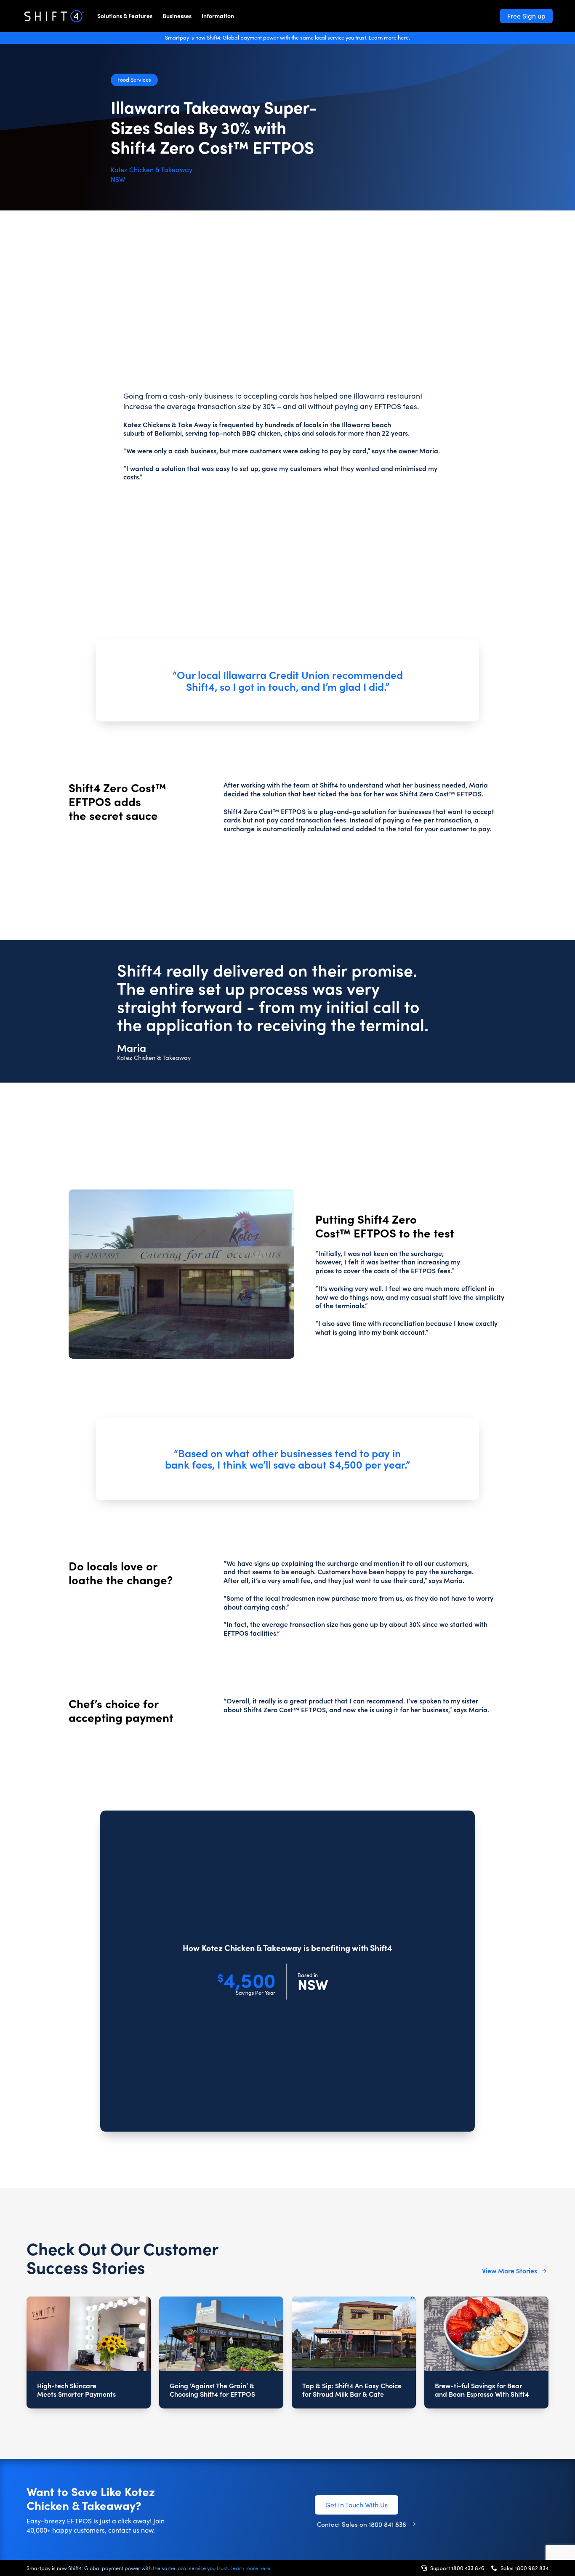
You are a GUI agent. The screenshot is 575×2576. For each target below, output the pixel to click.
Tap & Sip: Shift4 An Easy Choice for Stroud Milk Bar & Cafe (352, 2390)
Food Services (134, 79)
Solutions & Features (125, 16)
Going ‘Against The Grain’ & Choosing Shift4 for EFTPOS (212, 2390)
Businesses (177, 16)
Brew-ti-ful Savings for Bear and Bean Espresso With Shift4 (482, 2390)
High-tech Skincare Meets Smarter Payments (76, 2390)
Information (218, 16)
